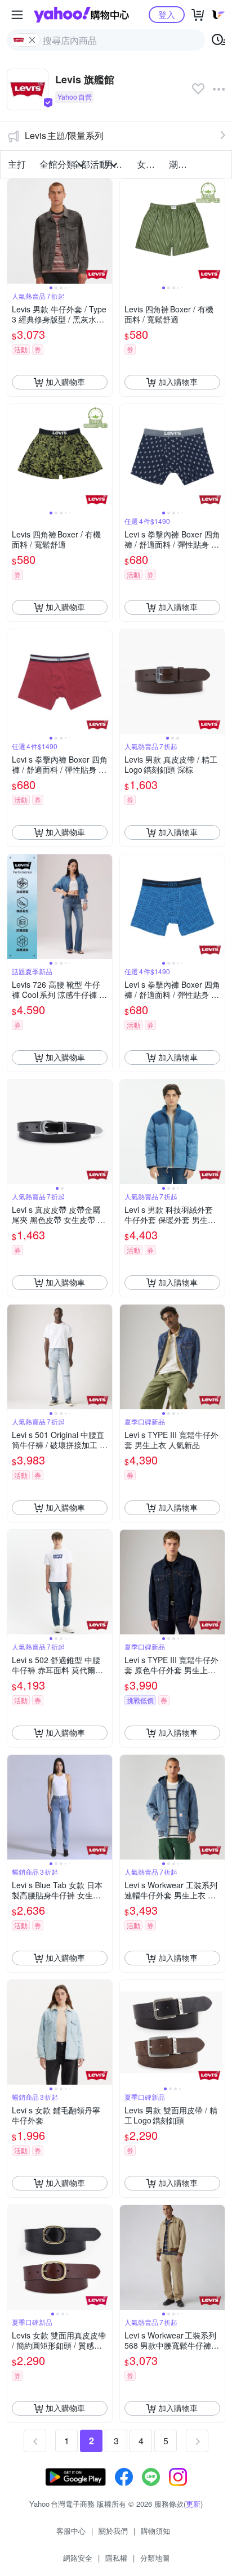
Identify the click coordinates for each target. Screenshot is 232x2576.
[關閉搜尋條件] (32, 40)
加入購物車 (65, 382)
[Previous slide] (15, 231)
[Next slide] (105, 231)
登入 (167, 14)
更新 (193, 2504)
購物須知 (155, 2531)
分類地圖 (155, 2558)
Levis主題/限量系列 (64, 135)
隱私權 (116, 2558)
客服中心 (71, 2531)
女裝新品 (150, 164)
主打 (17, 164)
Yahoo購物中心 (81, 15)
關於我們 (113, 2531)
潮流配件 (182, 164)
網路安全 (78, 2558)
